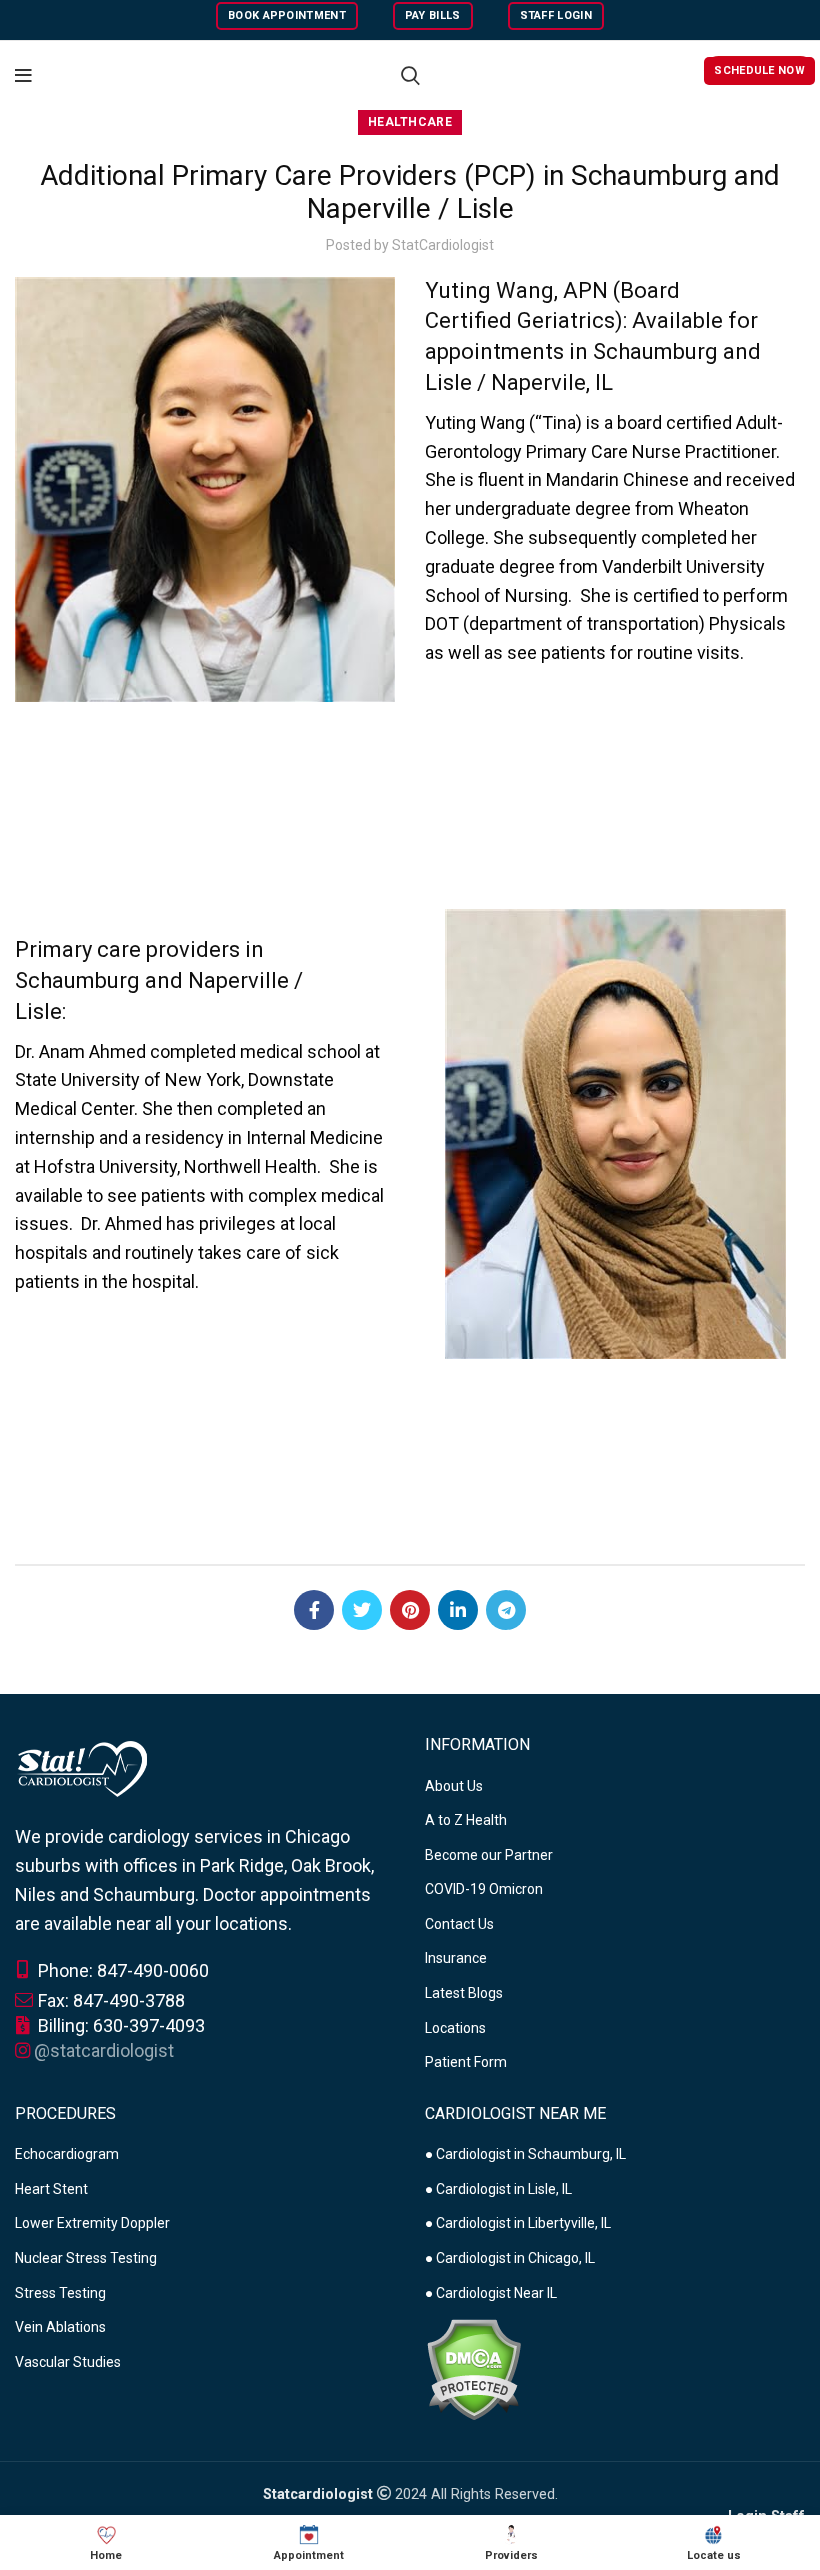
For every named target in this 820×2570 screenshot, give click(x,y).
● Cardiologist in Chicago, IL (510, 2258)
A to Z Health (466, 1820)
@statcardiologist (104, 2050)
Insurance (456, 1958)
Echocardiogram (67, 2154)
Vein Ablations (60, 2327)
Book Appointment (287, 15)
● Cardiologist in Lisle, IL (498, 2189)
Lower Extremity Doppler (92, 2223)
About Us (454, 1786)
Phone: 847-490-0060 (121, 1970)
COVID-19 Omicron (484, 1889)
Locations (455, 2028)
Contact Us (459, 1924)
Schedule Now (759, 70)
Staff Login (556, 15)
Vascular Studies (68, 2362)
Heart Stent (51, 2189)
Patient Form (466, 2062)
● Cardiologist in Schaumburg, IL (525, 2154)
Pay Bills (433, 15)
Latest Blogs (464, 1993)
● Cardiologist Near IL (491, 2293)
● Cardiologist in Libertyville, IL (518, 2223)
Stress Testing (60, 2293)
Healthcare (410, 122)
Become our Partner (489, 1855)
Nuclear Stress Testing (86, 2258)
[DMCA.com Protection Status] (473, 2368)
